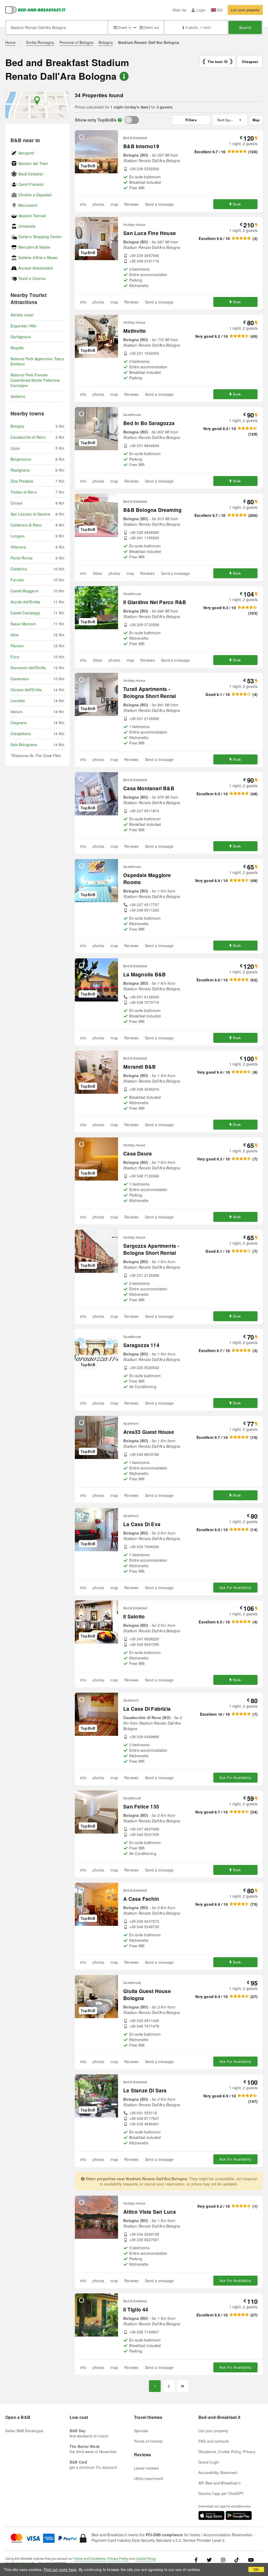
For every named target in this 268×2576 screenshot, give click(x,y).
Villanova (18, 547)
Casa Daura (138, 1154)
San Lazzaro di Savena (30, 514)
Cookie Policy (146, 2558)
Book (237, 204)
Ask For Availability (235, 1587)
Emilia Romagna (40, 42)
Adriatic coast (22, 315)
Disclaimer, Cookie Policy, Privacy (227, 2452)
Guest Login (209, 2462)
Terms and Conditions (90, 2558)
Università (27, 226)
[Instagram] (223, 2560)
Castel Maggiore (24, 591)
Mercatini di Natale (34, 247)
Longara (18, 536)
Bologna (106, 42)
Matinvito (135, 331)
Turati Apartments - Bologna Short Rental (150, 692)
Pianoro (17, 646)
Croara (16, 503)
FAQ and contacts (214, 2441)
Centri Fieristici (31, 184)
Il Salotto (134, 1616)
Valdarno (18, 396)
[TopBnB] (132, 120)
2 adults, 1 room (198, 27)
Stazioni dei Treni (33, 163)
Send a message (159, 204)
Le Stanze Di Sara (145, 2090)
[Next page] (183, 2386)
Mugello (17, 348)
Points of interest (148, 2441)
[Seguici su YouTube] (251, 2560)
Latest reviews (146, 2468)
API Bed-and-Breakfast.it (219, 2483)
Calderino (19, 569)
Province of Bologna (77, 42)
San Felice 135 (141, 1807)
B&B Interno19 (141, 146)
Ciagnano (19, 723)
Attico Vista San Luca (150, 2212)
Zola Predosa (22, 481)
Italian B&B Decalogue (24, 2431)
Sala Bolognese (24, 745)
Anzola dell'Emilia (25, 602)
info (83, 204)
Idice (15, 635)
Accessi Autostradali (35, 268)
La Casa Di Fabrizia (147, 1709)
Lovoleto (18, 701)
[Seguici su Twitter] (209, 2560)
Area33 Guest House (149, 1432)
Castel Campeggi (25, 613)
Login (201, 10)
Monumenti (28, 205)
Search (245, 27)
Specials (141, 2431)
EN (220, 10)
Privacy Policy (118, 2558)
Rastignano (20, 470)
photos (98, 204)
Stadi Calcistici (31, 174)
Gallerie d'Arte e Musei (38, 257)
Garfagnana (21, 337)
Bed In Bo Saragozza (149, 423)
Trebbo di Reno (24, 492)
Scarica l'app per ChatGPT (221, 2493)
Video (97, 573)
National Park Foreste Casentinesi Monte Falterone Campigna (35, 380)
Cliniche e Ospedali (35, 195)
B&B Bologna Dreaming (152, 510)
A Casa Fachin (141, 1899)
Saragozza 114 (141, 1345)
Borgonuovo (21, 459)
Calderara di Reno (26, 525)
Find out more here (60, 2569)
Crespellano (21, 734)
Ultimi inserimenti (149, 2478)
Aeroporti (26, 153)
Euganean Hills (23, 326)
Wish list (180, 10)
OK (256, 2569)
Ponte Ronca (21, 558)
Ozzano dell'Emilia (26, 690)
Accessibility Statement (218, 2472)
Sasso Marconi (23, 624)
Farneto (17, 580)
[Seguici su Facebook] (198, 2560)
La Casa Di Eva (142, 1524)
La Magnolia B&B (144, 974)
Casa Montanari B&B (149, 788)
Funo (15, 657)
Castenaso (20, 679)
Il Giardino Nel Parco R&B (155, 602)
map (114, 204)
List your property (245, 10)
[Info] (120, 120)
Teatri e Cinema (32, 278)
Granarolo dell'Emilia (28, 668)
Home (10, 42)
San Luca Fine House (150, 233)
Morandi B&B (139, 1067)
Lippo (15, 448)
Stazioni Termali (32, 216)
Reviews (131, 204)
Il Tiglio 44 (136, 2309)
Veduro (16, 712)
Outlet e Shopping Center (40, 237)
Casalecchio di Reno (28, 437)
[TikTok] (237, 2560)
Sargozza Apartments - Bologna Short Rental (151, 1249)
